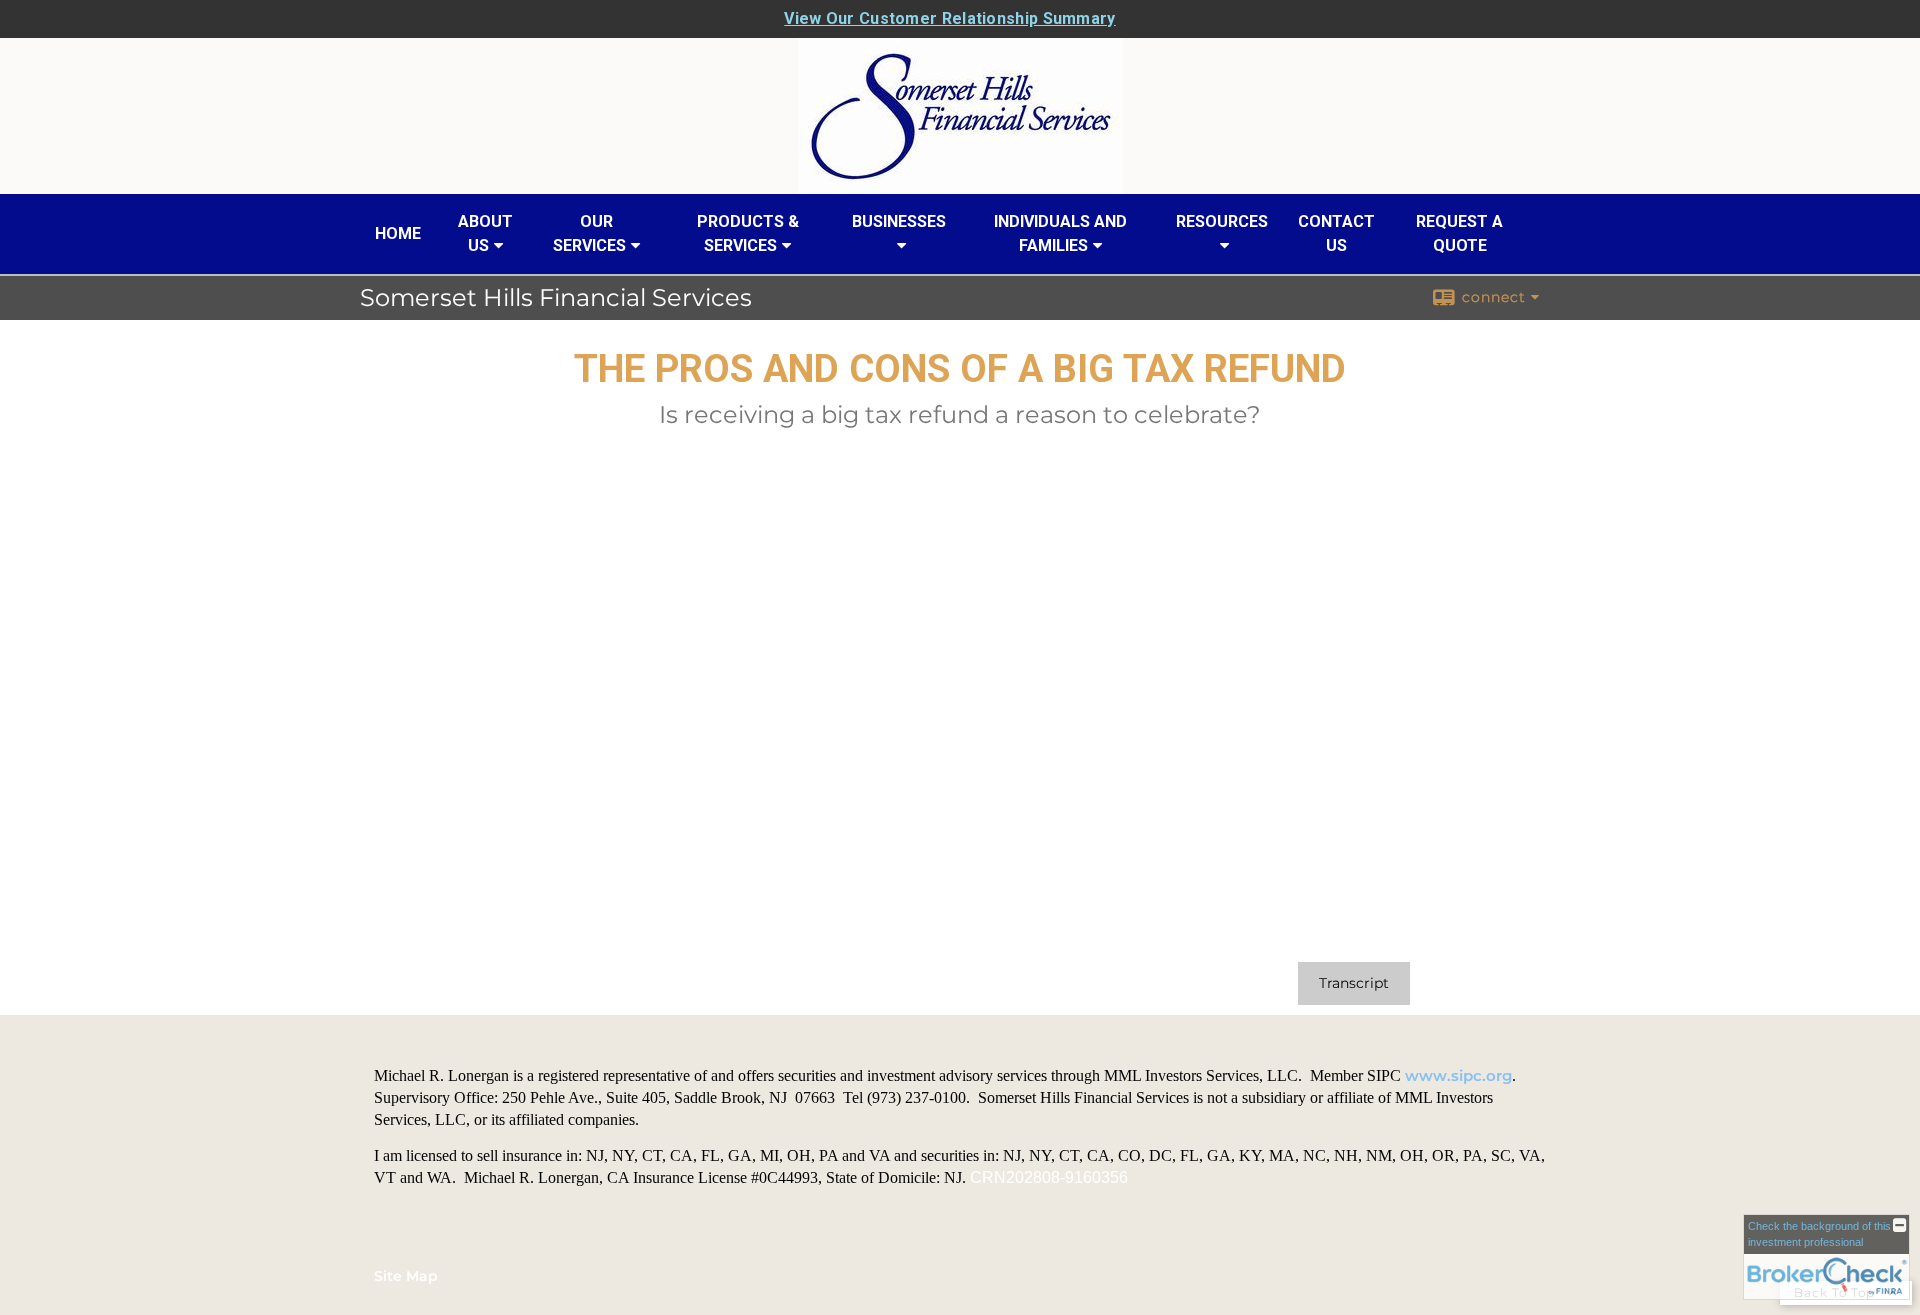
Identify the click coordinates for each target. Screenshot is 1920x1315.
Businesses (899, 221)
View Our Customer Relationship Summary (949, 18)
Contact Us (1336, 233)
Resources (1222, 221)
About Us (485, 233)
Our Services (589, 233)
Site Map (406, 1276)
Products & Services (748, 233)
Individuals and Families (1060, 233)
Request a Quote (1459, 233)
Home (398, 233)
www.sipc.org (1458, 1076)
